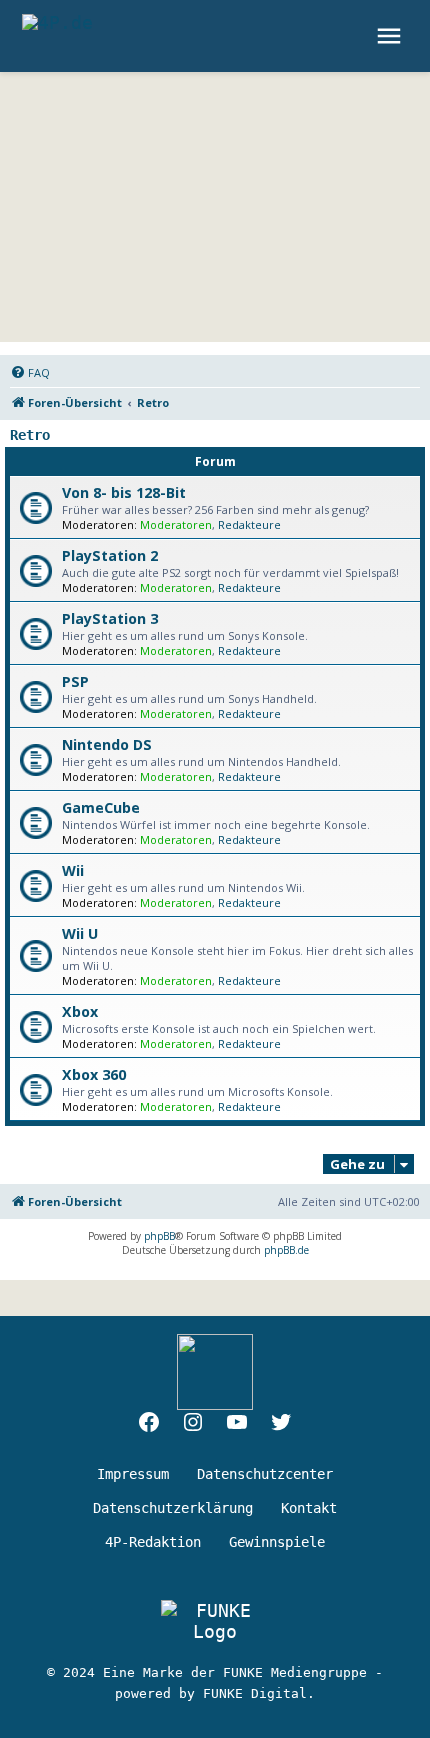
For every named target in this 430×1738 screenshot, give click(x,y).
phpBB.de (286, 1250)
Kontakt (309, 1508)
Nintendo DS (107, 744)
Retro (30, 435)
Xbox (80, 1011)
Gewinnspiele (277, 1542)
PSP (75, 681)
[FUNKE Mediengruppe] (215, 1621)
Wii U (80, 933)
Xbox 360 (94, 1074)
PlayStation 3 (110, 618)
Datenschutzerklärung (173, 1508)
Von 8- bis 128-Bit (124, 492)
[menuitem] (30, 373)
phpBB (159, 1236)
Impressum (133, 1474)
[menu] (391, 36)
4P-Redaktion (153, 1542)
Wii (73, 870)
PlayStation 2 (110, 555)
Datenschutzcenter (265, 1474)
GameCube (101, 807)
